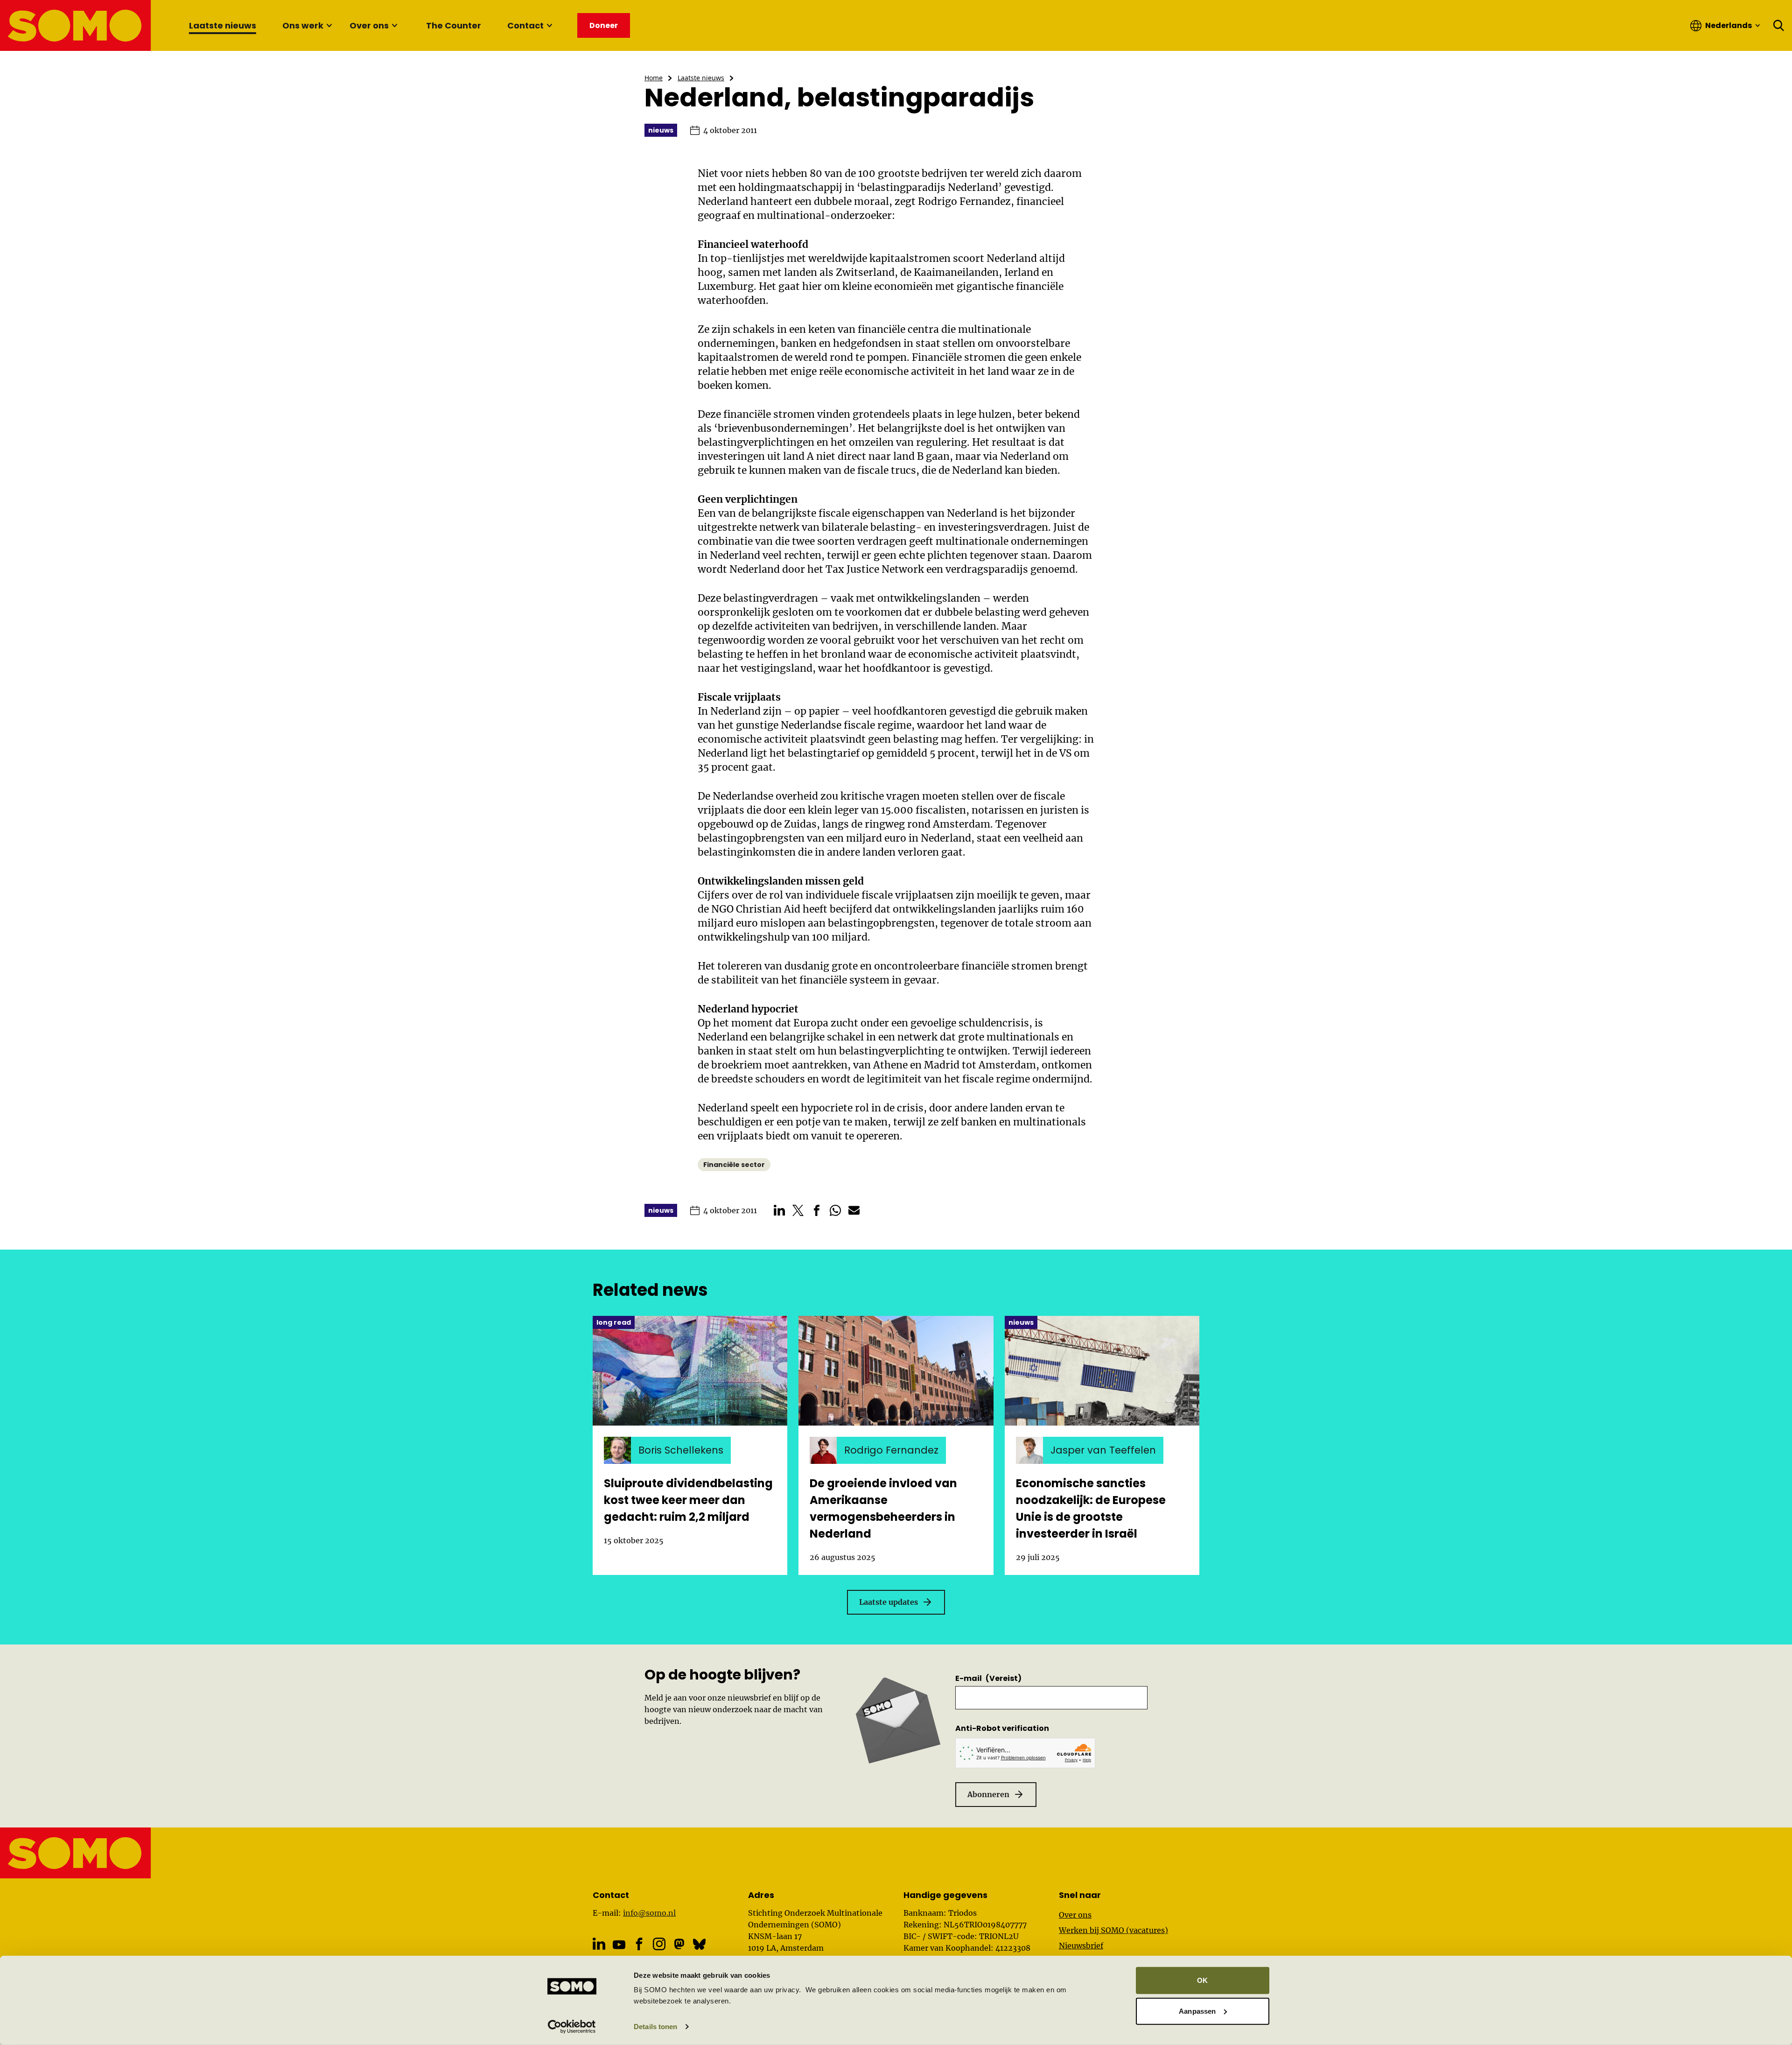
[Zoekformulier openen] (1779, 26)
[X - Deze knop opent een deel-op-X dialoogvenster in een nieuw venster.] (798, 1210)
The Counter (454, 25)
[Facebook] (639, 1944)
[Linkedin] (599, 1944)
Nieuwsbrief (1081, 1946)
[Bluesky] (699, 1944)
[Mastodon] (679, 1944)
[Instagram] (659, 1944)
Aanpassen (1197, 2011)
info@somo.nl (649, 1913)
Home (654, 78)
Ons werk (303, 25)
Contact (525, 25)
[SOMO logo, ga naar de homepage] (76, 25)
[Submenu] (329, 26)
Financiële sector (734, 1165)
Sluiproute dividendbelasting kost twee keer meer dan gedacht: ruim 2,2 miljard (688, 1500)
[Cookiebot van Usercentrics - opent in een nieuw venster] (572, 2027)
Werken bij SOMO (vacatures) (1113, 1930)
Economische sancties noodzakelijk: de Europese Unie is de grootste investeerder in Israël (1091, 1508)
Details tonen (655, 2027)
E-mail (988, 1678)
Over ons (369, 25)
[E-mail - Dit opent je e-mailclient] (854, 1210)
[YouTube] (619, 1944)
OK (1202, 1980)
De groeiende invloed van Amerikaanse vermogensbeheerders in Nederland (883, 1508)
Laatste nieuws (223, 25)
